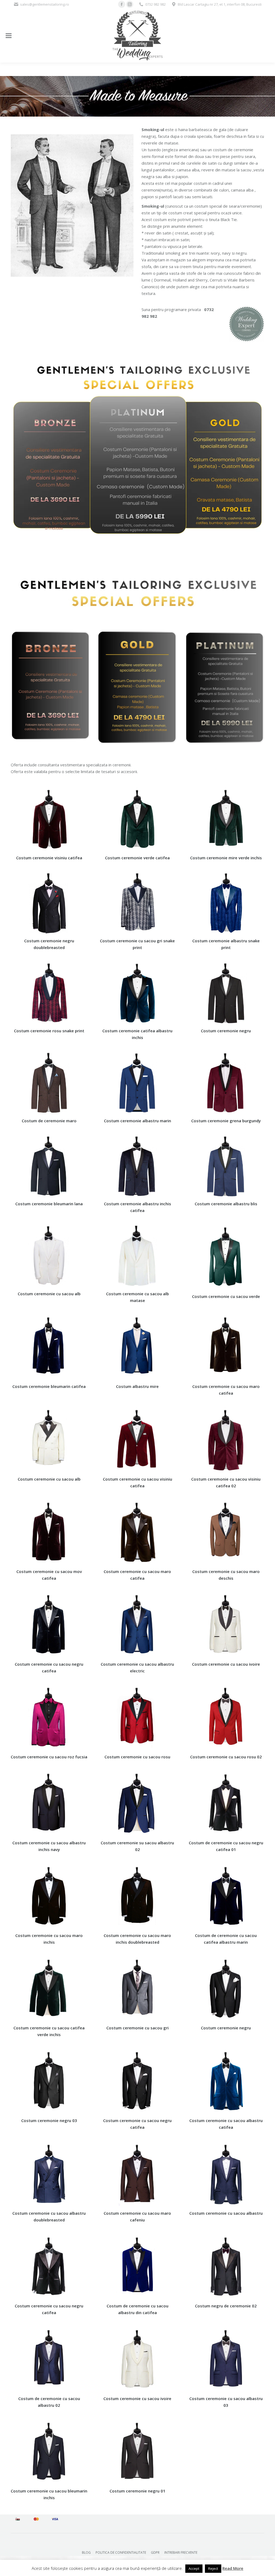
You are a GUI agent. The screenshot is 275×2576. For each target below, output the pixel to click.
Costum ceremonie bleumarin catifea (49, 1386)
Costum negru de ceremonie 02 (226, 2306)
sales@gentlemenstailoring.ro (45, 4)
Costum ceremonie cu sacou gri (137, 2028)
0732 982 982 (155, 4)
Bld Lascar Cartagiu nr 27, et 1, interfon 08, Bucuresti (220, 4)
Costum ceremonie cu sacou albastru (226, 2213)
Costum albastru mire (137, 1386)
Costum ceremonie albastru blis (226, 1204)
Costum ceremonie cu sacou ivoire (226, 1664)
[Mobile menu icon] (9, 36)
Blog (86, 2552)
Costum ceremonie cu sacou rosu (137, 1757)
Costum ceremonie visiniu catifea (49, 858)
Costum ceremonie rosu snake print (49, 1031)
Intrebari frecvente (181, 2552)
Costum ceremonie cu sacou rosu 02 (226, 1757)
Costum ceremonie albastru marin (137, 1121)
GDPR (155, 2552)
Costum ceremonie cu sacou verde (226, 1296)
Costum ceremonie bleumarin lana (49, 1204)
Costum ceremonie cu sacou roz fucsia (49, 1757)
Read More (233, 2568)
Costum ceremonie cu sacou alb (49, 1294)
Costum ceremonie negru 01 (137, 2491)
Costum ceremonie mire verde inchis (226, 858)
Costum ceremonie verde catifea (137, 858)
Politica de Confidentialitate (121, 2552)
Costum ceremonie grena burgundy (226, 1121)
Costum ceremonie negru (226, 1031)
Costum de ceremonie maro (49, 1121)
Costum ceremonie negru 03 (49, 2120)
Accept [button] (194, 2568)
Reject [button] (213, 2568)
